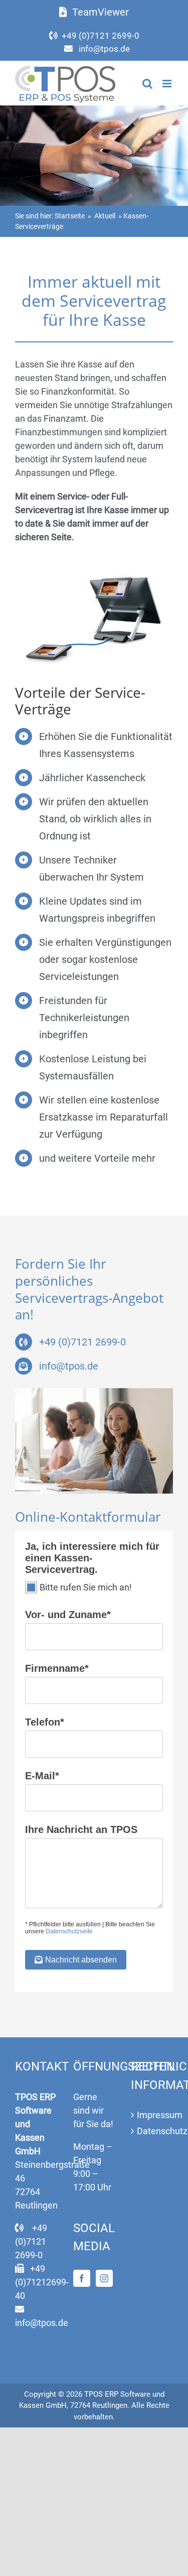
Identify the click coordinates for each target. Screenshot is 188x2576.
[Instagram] (104, 2278)
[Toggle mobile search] (147, 84)
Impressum (152, 2115)
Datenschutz (152, 2131)
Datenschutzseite (69, 1931)
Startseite (70, 216)
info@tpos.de (104, 49)
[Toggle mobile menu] (168, 84)
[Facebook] (82, 2278)
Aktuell (105, 216)
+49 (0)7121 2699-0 (101, 36)
